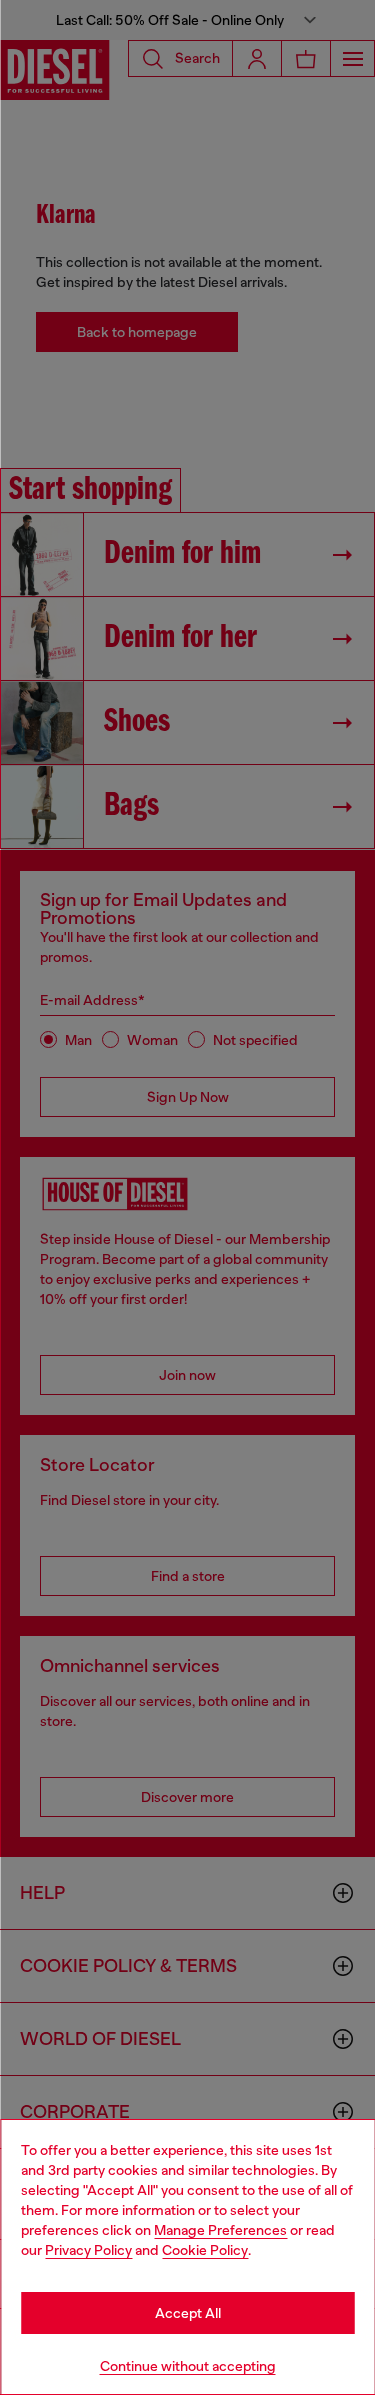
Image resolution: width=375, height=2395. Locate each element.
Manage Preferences (220, 2230)
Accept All (188, 2313)
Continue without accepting (188, 2366)
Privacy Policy (88, 2250)
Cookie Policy (205, 2250)
